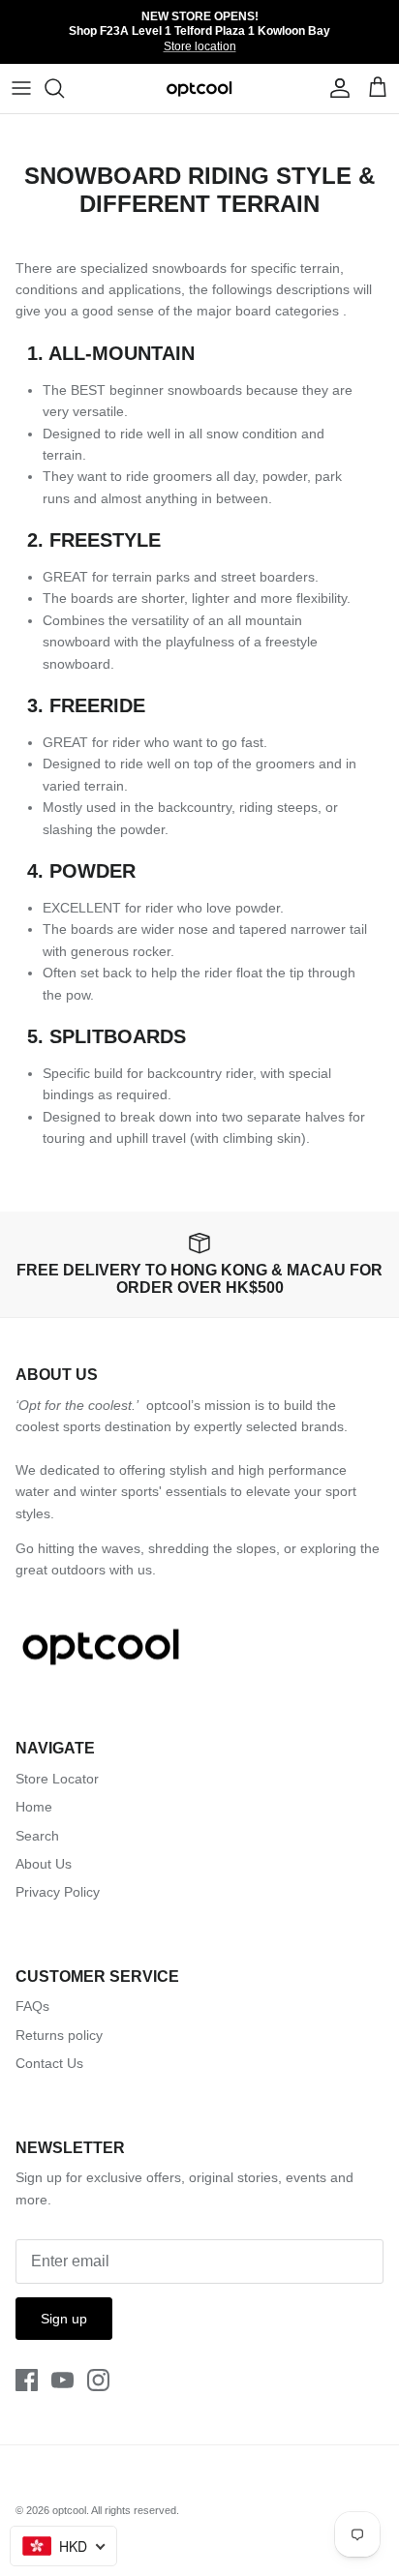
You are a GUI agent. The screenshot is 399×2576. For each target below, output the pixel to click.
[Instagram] (98, 2380)
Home (34, 1807)
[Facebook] (27, 2380)
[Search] (64, 88)
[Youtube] (62, 2380)
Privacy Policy (58, 1892)
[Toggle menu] (21, 88)
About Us (44, 1864)
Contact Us (49, 2063)
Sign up (64, 2319)
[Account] (335, 88)
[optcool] (200, 89)
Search (37, 1836)
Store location (200, 46)
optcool (69, 2510)
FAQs (32, 2006)
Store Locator (57, 1779)
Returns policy (59, 2035)
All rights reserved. (135, 2510)
